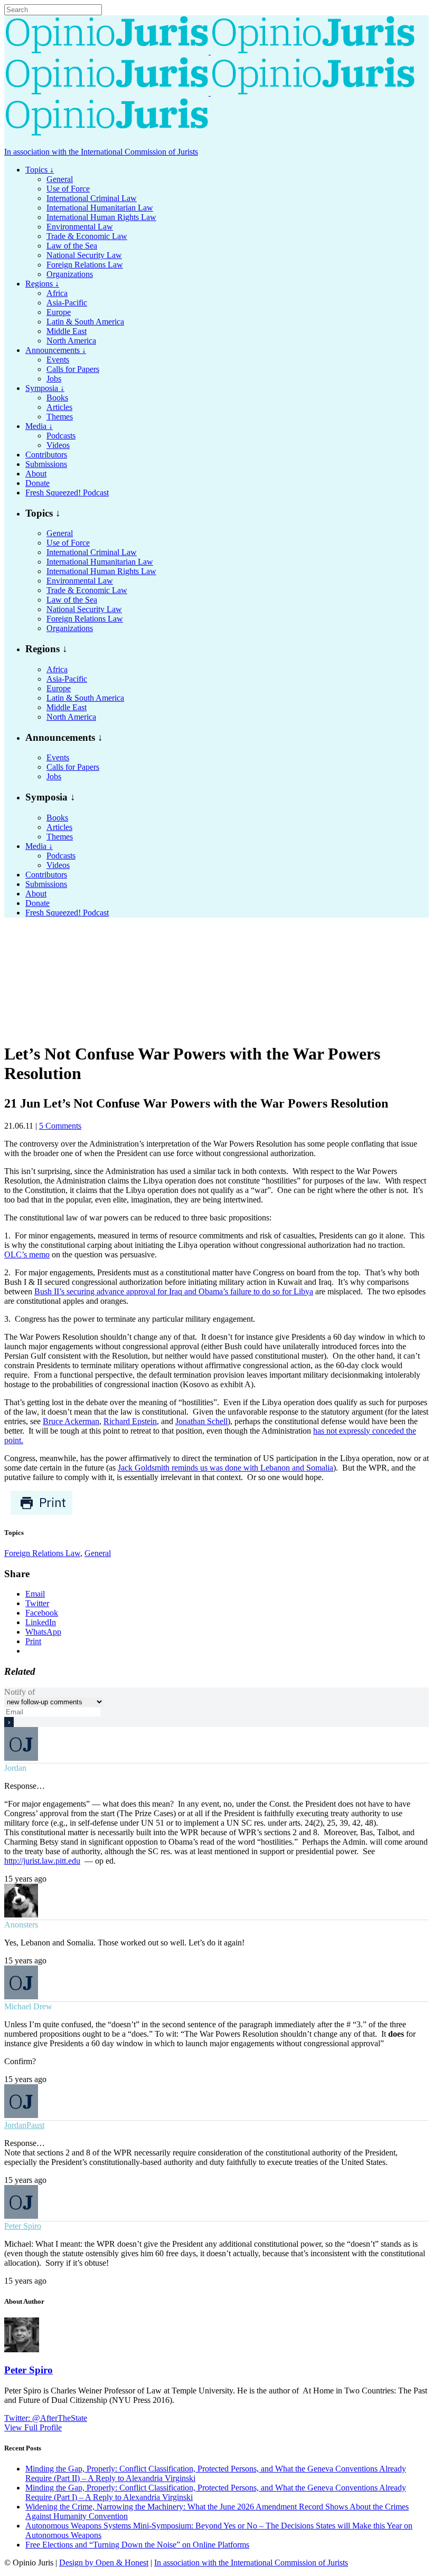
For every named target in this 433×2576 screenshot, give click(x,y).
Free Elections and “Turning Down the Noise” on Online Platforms (137, 2545)
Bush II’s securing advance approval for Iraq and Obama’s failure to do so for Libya (174, 1291)
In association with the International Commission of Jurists (101, 152)
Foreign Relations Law (42, 1553)
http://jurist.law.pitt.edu (42, 1861)
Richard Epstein (130, 1421)
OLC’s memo (27, 1254)
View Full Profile (33, 2427)
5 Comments (60, 1126)
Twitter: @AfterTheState (46, 2418)
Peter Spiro (23, 2226)
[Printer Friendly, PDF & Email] (41, 1513)
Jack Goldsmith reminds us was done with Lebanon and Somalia (225, 1468)
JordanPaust (24, 2125)
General (98, 1553)
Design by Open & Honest (104, 2563)
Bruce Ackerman (71, 1421)
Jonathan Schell (201, 1421)
